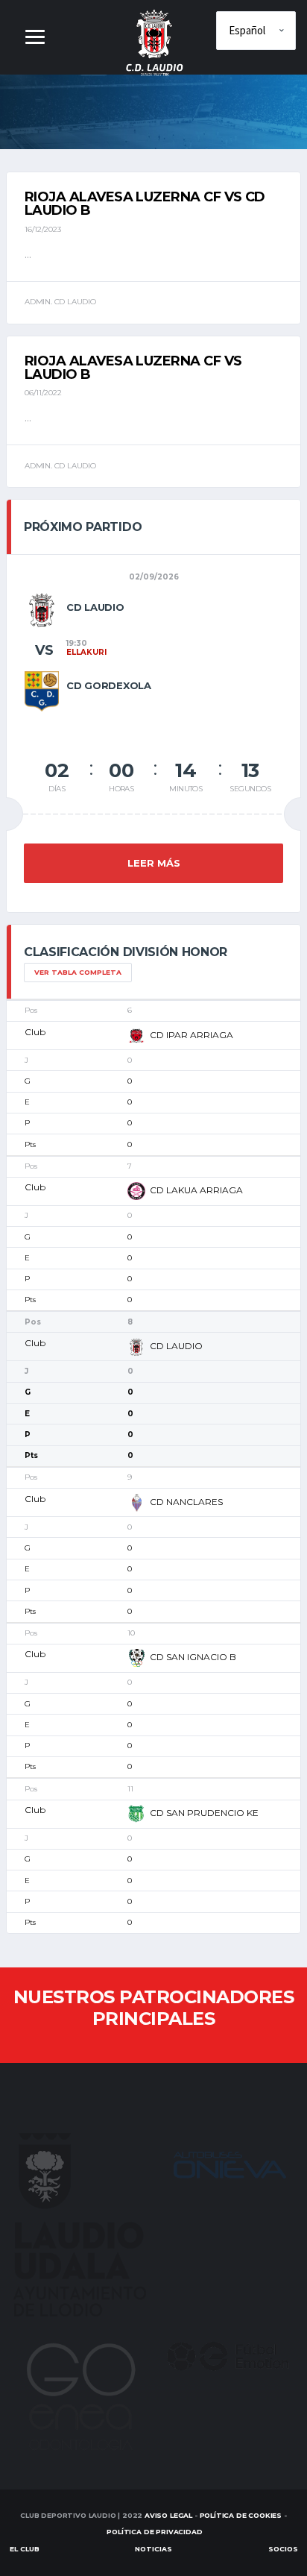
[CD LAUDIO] (42, 609)
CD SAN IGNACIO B (193, 1658)
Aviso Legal (168, 2515)
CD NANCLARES (186, 1502)
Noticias (153, 2549)
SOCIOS (283, 2549)
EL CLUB (25, 2549)
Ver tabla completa (78, 972)
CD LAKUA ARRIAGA (196, 1190)
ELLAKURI (86, 652)
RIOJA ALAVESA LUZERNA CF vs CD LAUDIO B (145, 204)
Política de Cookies (241, 2515)
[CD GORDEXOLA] (42, 691)
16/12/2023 (43, 229)
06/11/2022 (43, 393)
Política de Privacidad (154, 2532)
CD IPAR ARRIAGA (192, 1035)
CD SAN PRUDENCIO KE (204, 1813)
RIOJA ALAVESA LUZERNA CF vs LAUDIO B (133, 368)
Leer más (154, 863)
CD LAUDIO (176, 1346)
